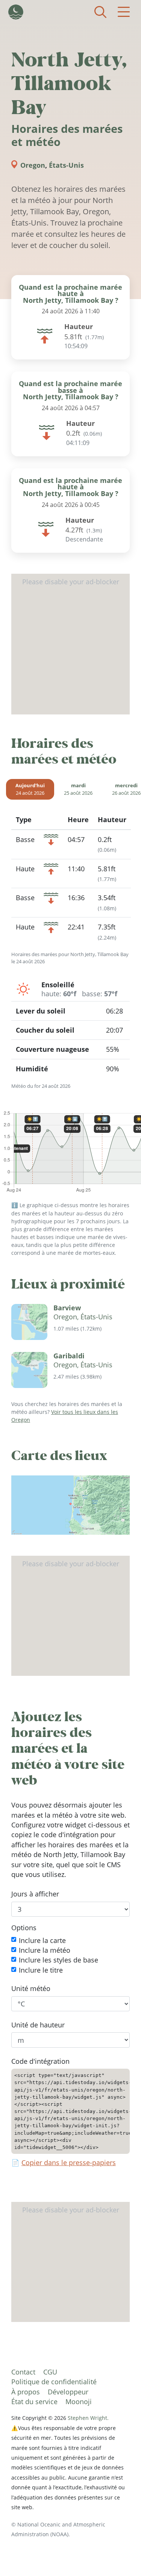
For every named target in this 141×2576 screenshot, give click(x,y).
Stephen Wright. (88, 2418)
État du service (34, 2402)
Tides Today (16, 12)
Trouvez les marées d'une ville (100, 12)
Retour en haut (120, 2555)
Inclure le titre (41, 1970)
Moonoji (79, 2402)
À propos (26, 2392)
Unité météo (31, 1988)
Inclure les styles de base (58, 1960)
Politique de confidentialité (54, 2382)
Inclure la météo (45, 1950)
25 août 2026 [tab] (78, 789)
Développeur (68, 2392)
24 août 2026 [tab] (30, 789)
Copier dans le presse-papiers (69, 2162)
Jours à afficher (35, 1894)
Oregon (33, 165)
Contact (23, 2372)
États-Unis (66, 165)
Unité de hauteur (38, 2025)
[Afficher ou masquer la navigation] (124, 12)
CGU (50, 2372)
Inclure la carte (42, 1940)
